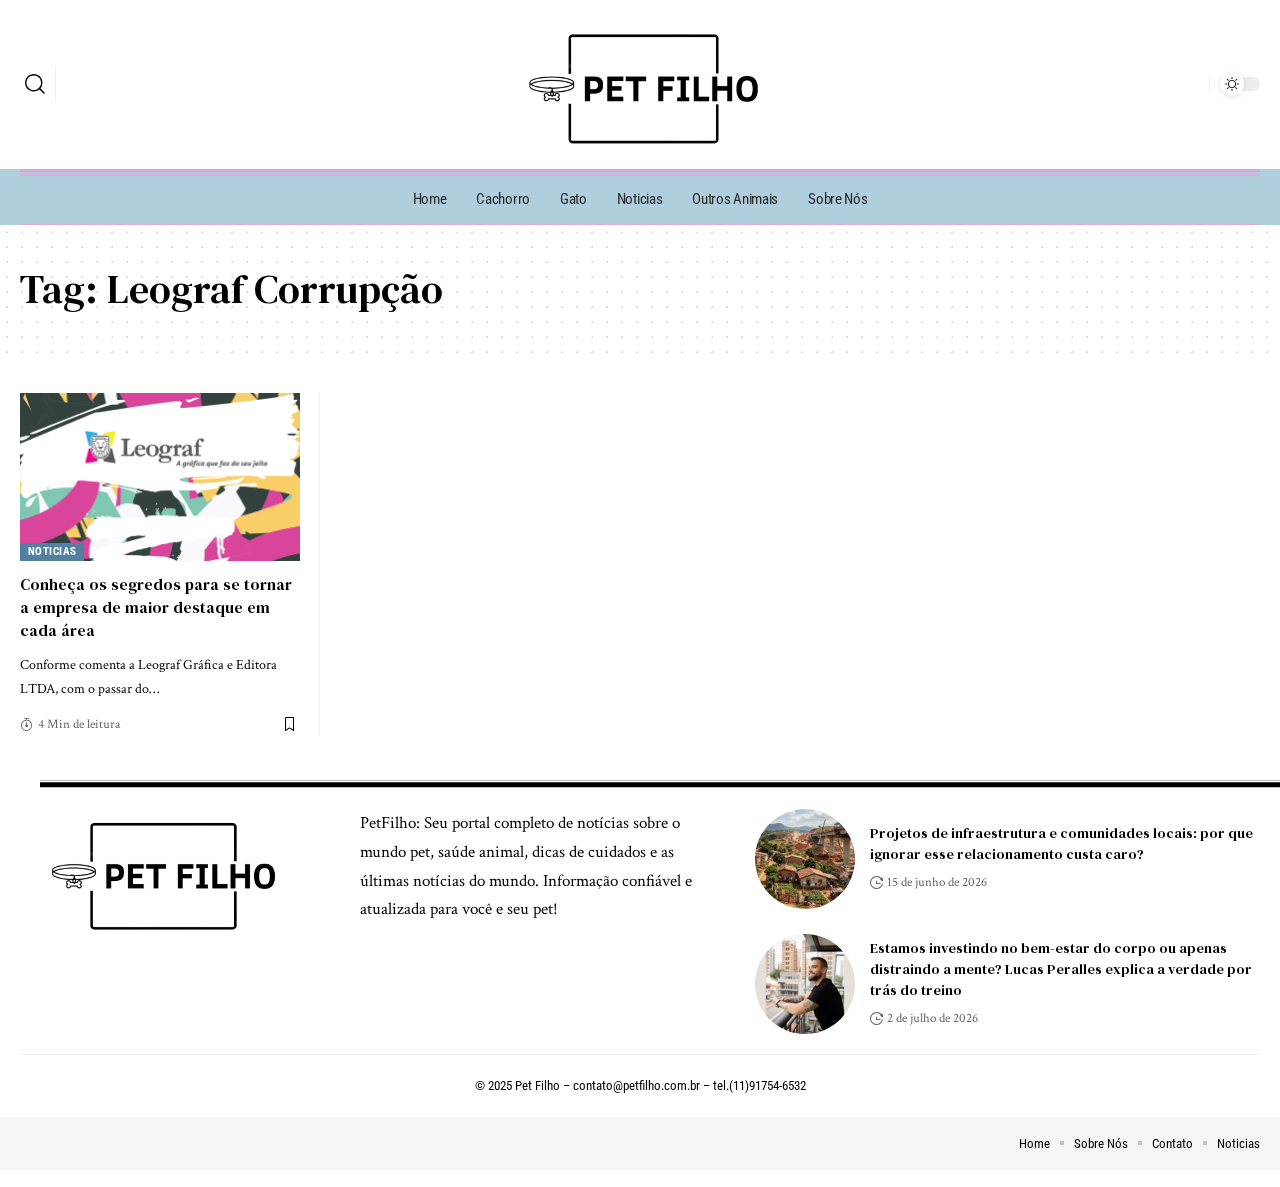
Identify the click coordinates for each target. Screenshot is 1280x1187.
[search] (35, 84)
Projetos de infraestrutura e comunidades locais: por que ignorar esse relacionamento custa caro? (1061, 843)
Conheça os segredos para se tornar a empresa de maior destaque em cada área (156, 607)
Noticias (52, 551)
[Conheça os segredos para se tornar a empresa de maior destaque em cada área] (160, 477)
